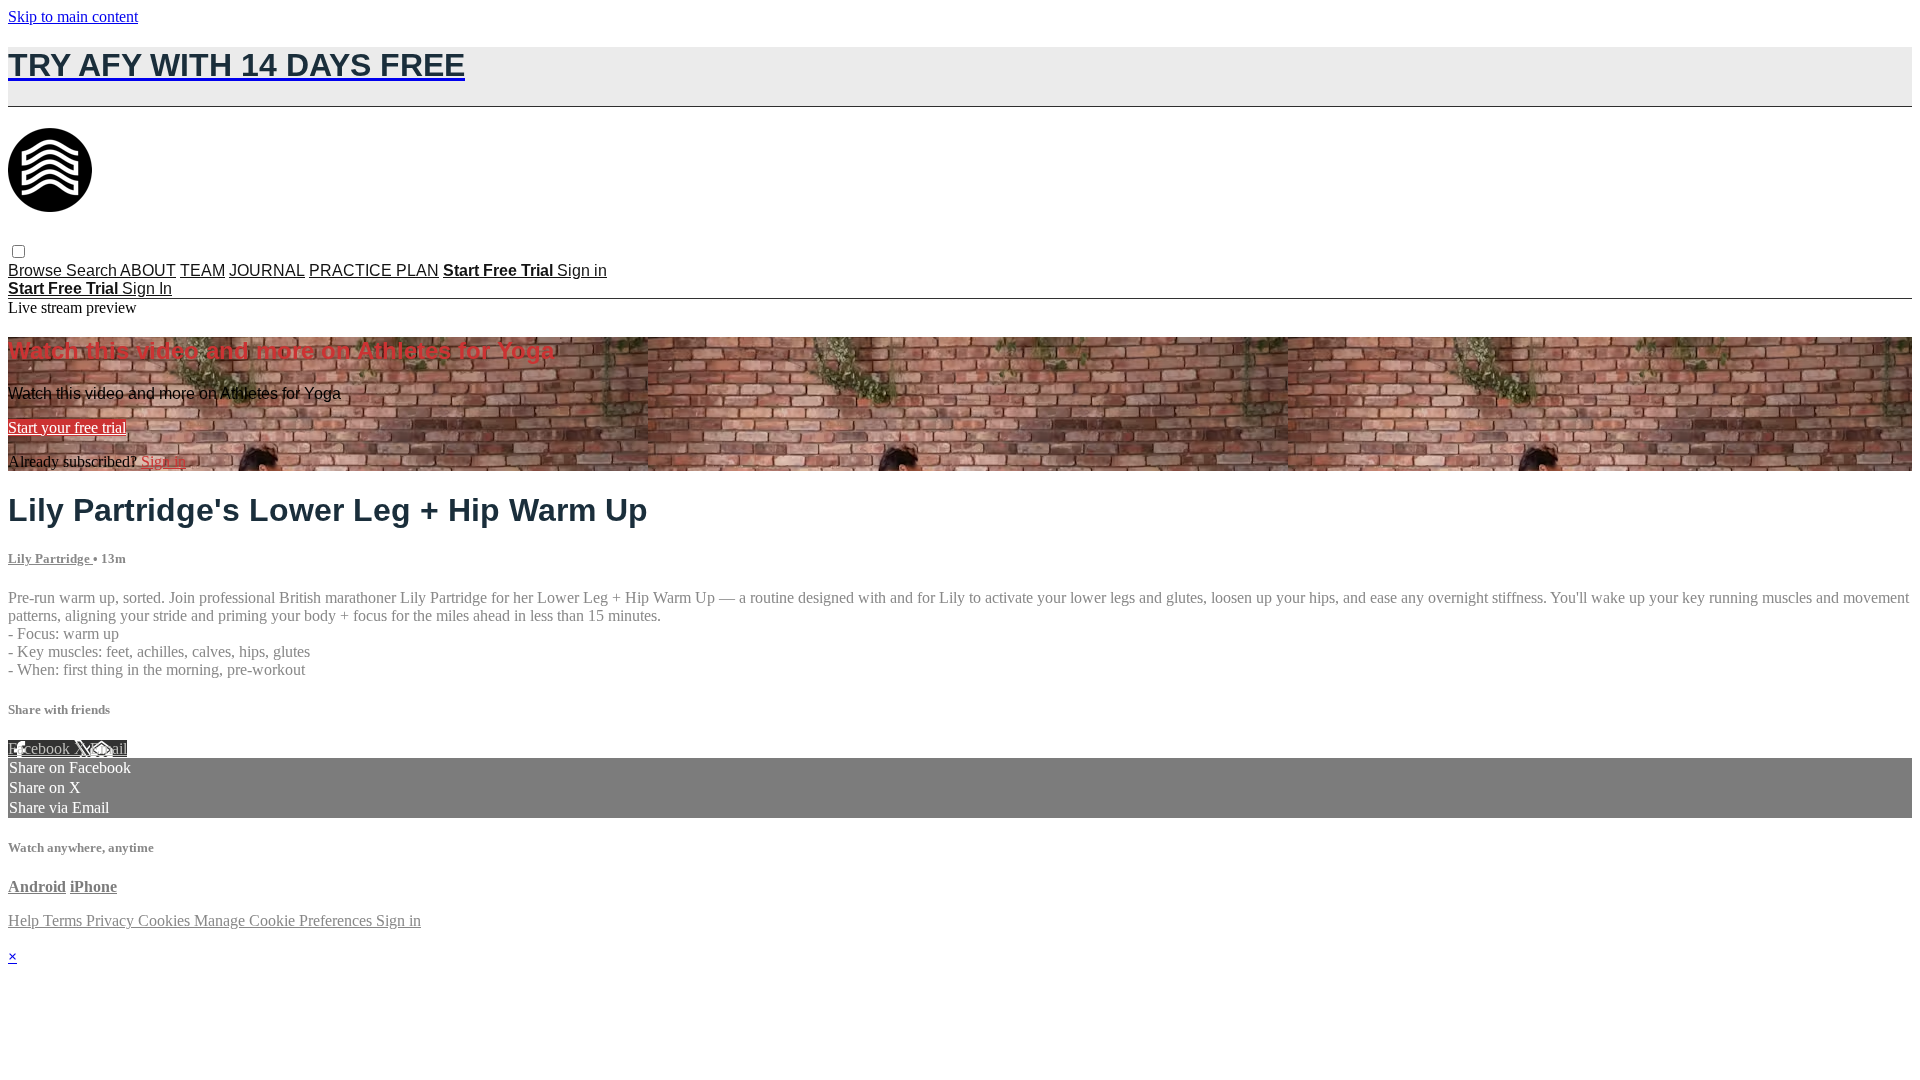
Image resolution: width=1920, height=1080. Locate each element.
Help (25, 920)
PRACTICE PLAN (374, 270)
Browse (37, 270)
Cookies (166, 920)
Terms (64, 920)
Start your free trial (67, 427)
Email (108, 748)
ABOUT (148, 270)
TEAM (202, 270)
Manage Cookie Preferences (285, 920)
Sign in (582, 270)
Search (93, 270)
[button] (18, 251)
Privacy (112, 920)
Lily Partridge (50, 558)
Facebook (41, 748)
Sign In (147, 288)
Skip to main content (73, 16)
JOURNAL (267, 270)
